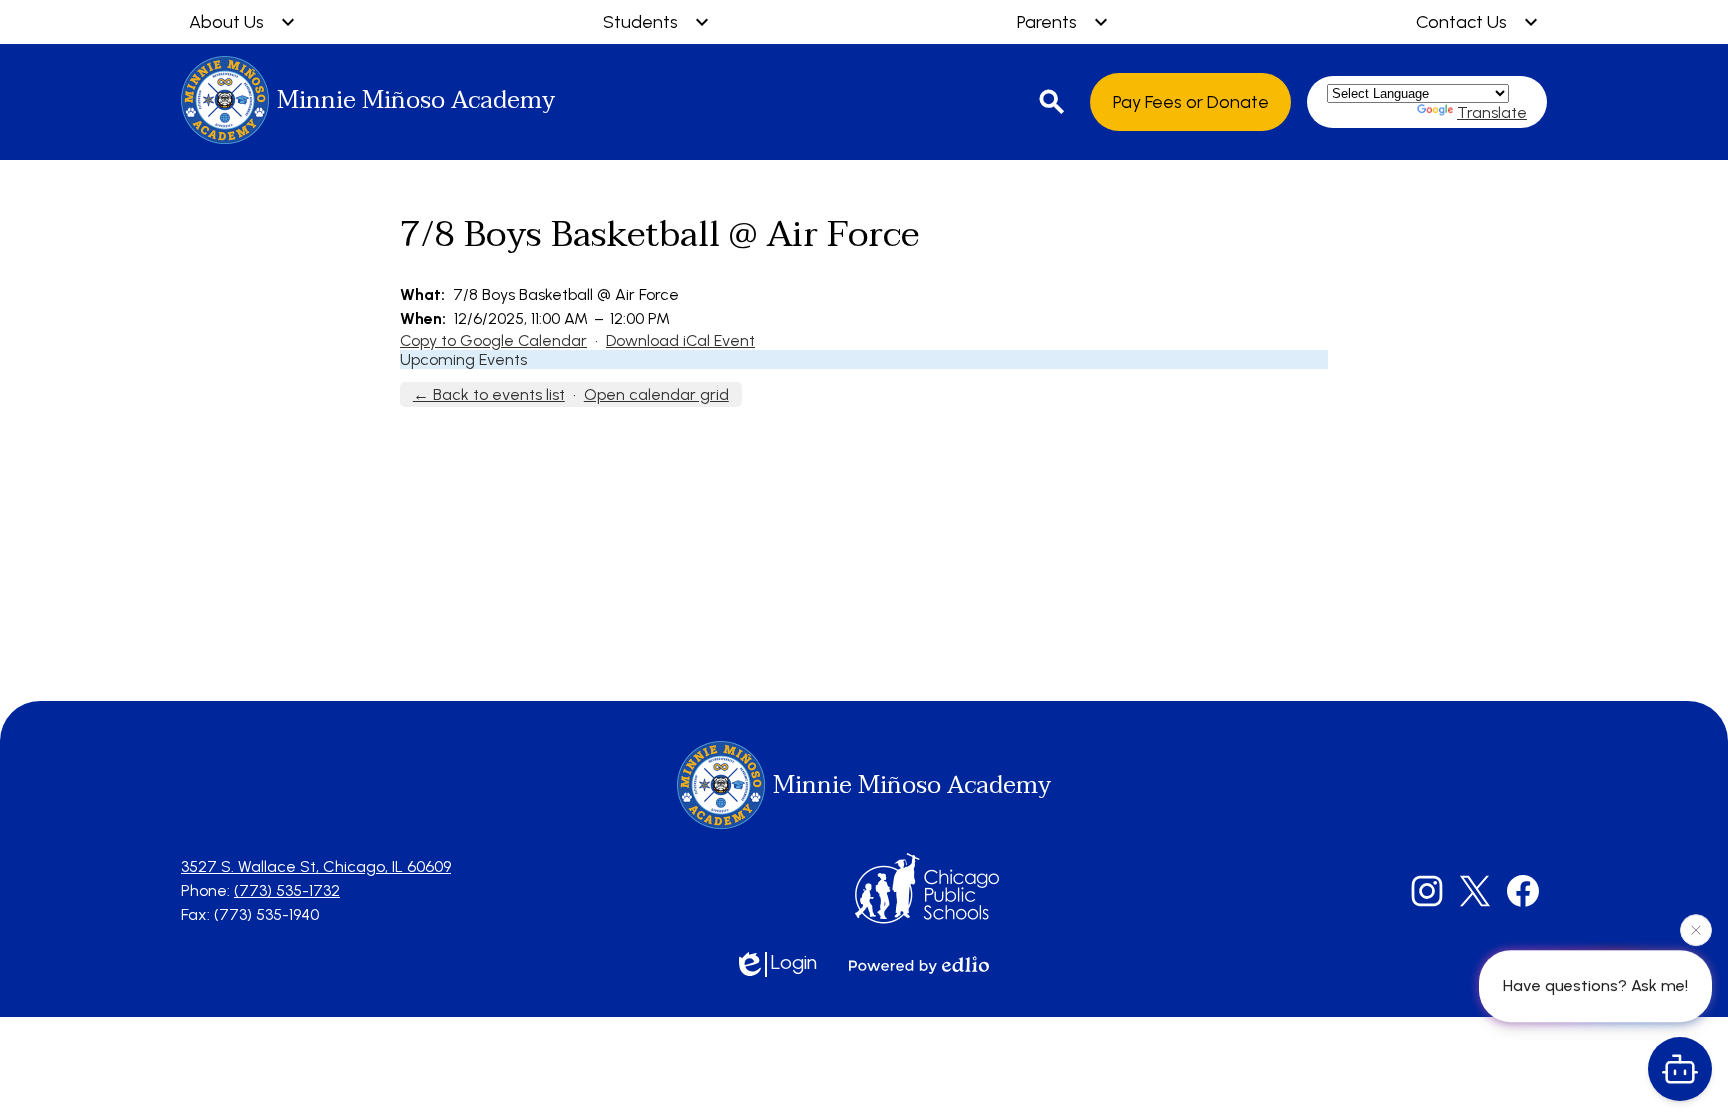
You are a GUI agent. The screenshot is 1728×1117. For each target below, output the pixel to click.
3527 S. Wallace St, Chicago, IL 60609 (316, 866)
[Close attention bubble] (1696, 929)
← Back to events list (489, 394)
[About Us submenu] (242, 22)
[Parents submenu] (1063, 22)
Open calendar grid (656, 394)
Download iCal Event (680, 340)
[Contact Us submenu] (1477, 22)
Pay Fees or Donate (1191, 102)
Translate (1492, 112)
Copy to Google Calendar (493, 340)
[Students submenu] (656, 22)
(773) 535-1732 (287, 890)
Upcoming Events (463, 359)
